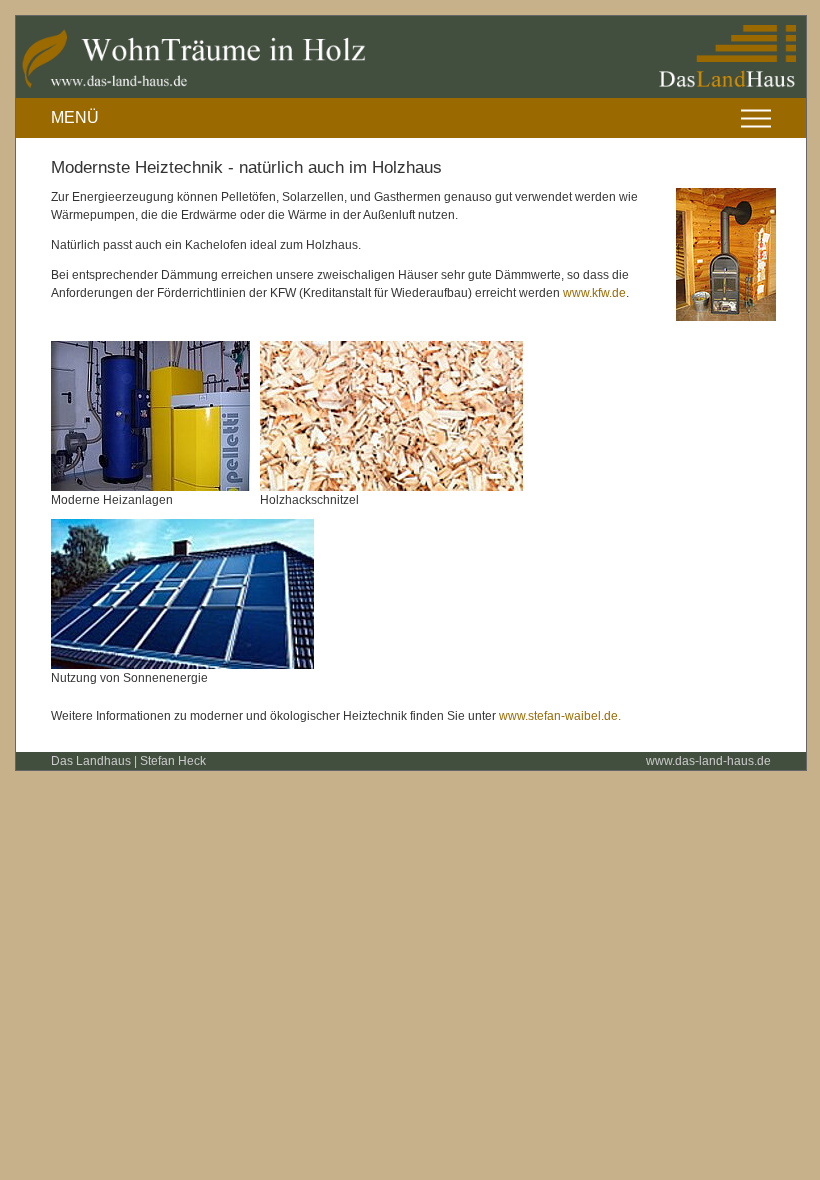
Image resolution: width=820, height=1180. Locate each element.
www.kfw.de (594, 293)
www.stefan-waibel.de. (560, 716)
